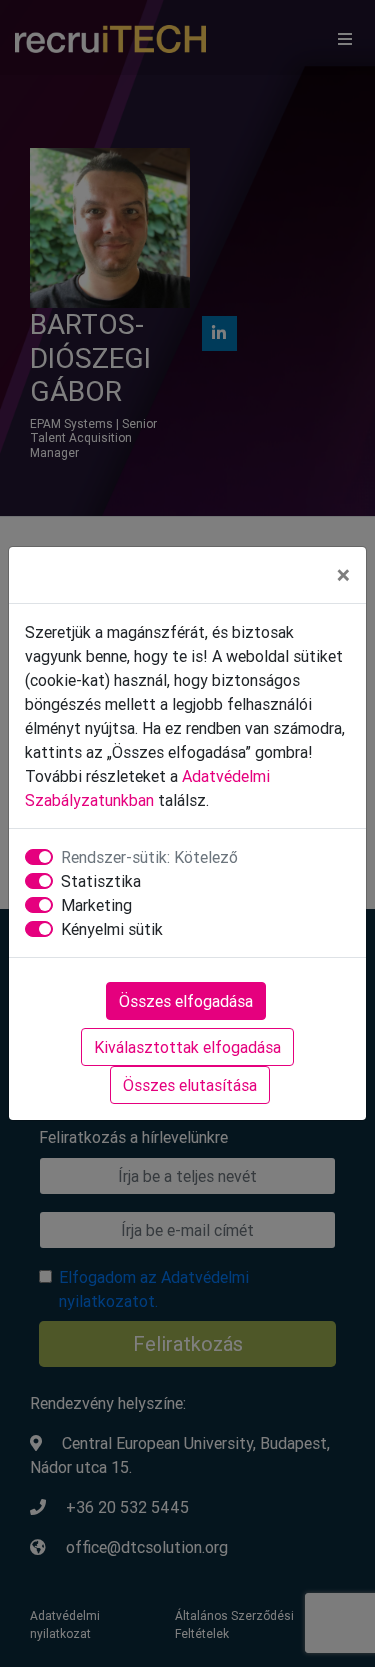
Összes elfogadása (186, 1001)
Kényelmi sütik (112, 929)
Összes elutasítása (190, 1085)
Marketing (96, 905)
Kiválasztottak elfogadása (187, 1047)
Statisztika (101, 881)
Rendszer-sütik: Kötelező (149, 857)
